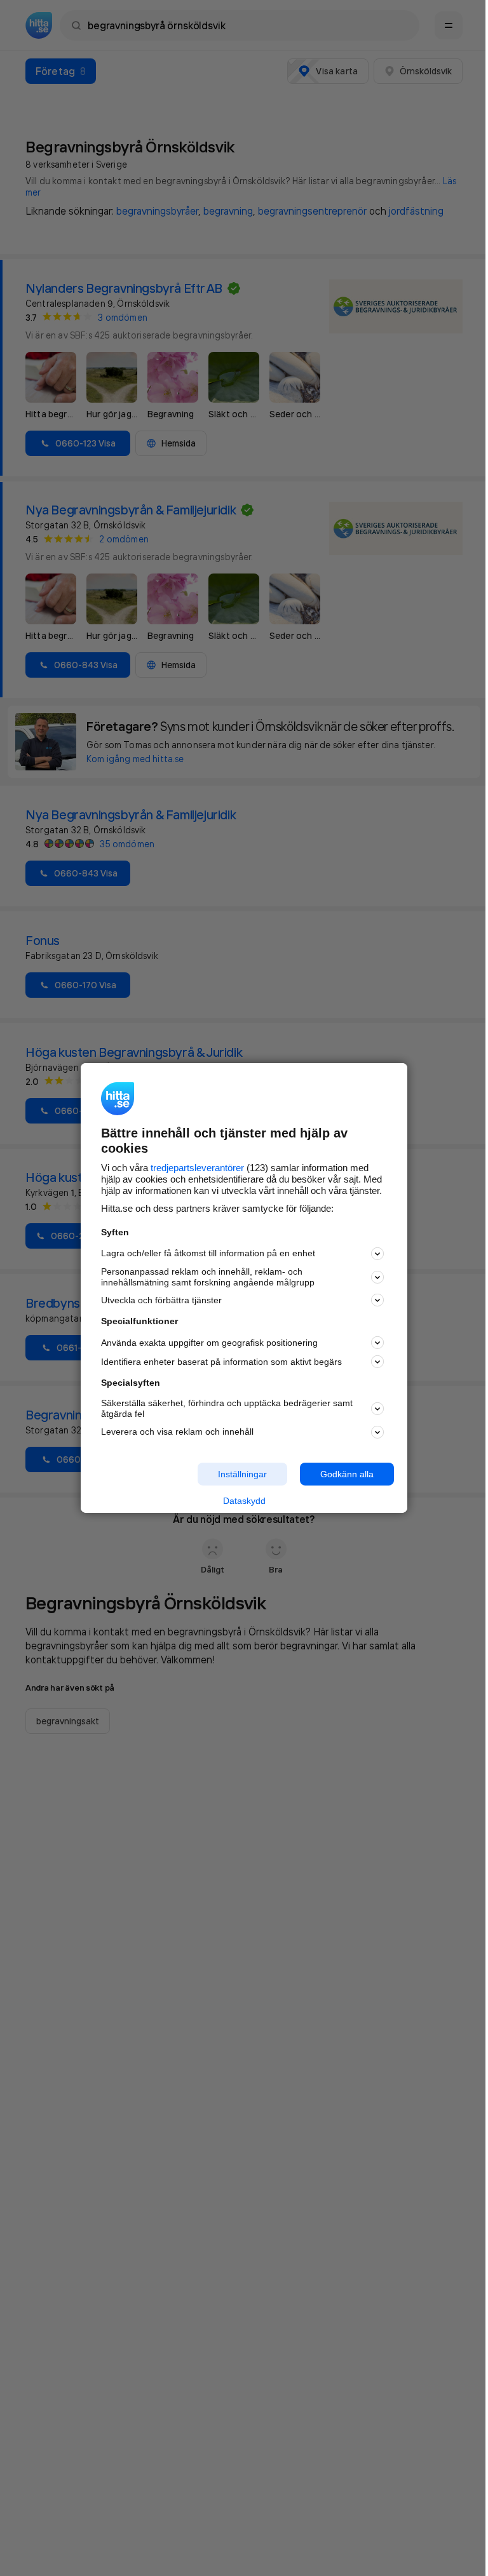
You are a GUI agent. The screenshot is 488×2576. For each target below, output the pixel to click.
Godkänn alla (347, 1473)
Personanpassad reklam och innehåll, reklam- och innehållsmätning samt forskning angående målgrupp (208, 1277)
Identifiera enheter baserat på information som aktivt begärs (221, 1362)
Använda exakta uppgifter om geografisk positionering (209, 1343)
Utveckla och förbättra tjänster (161, 1300)
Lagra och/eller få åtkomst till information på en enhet (208, 1253)
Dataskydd (244, 1501)
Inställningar (242, 1473)
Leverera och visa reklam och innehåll (177, 1432)
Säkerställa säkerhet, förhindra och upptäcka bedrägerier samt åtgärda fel (227, 1408)
